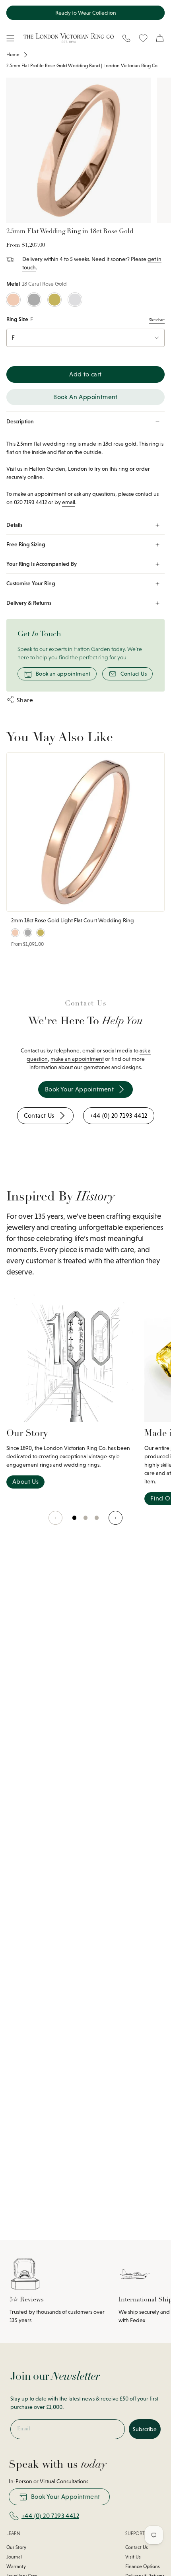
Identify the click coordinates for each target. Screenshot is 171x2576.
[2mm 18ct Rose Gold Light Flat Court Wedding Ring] (85, 832)
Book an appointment (63, 674)
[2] (97, 1522)
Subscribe (145, 2429)
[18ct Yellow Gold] (55, 300)
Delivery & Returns (29, 603)
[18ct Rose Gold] (13, 300)
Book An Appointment (85, 397)
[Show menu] (10, 38)
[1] (86, 1522)
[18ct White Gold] (75, 300)
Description (20, 421)
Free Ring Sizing (26, 544)
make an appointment (77, 1059)
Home (13, 55)
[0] (75, 1522)
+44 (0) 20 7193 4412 (50, 2516)
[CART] (160, 38)
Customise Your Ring (31, 583)
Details (14, 525)
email (69, 502)
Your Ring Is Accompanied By (42, 564)
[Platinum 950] (34, 300)
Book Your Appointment (65, 2497)
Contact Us (134, 674)
